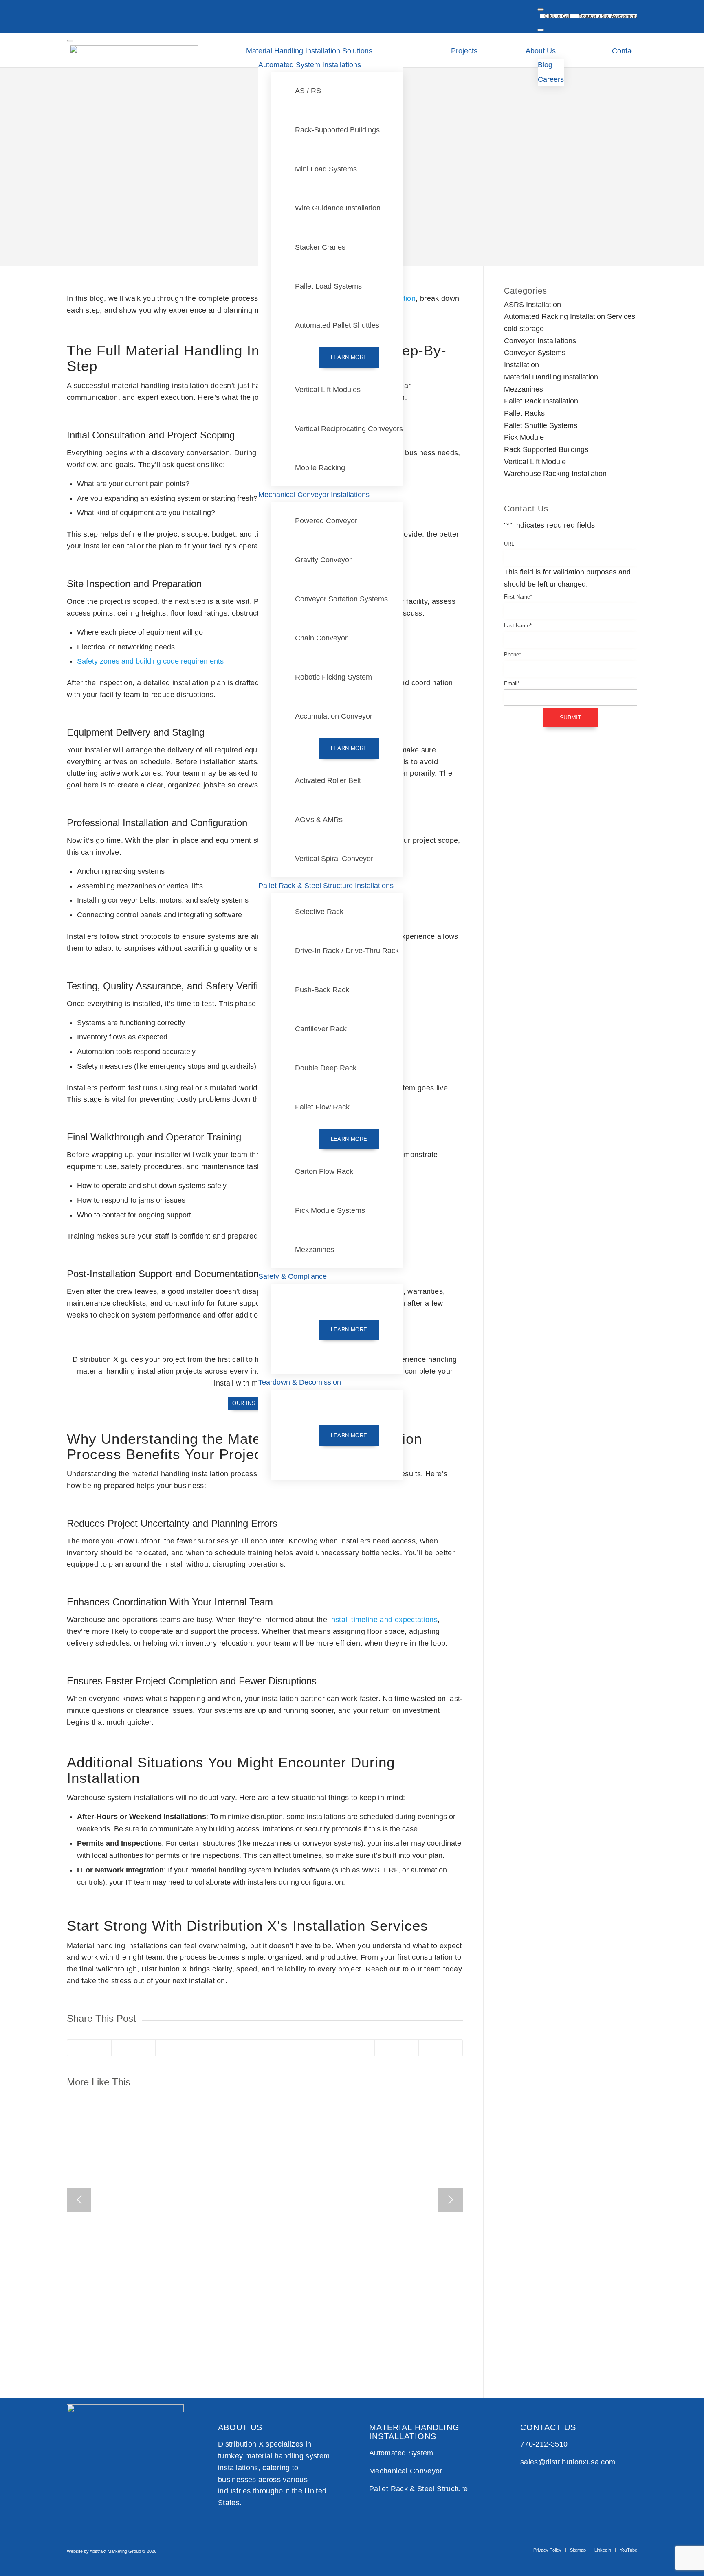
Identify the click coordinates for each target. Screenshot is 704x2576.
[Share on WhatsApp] (177, 2048)
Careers (551, 79)
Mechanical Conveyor (406, 2471)
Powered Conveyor (326, 521)
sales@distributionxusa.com (568, 2462)
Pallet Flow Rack (322, 1107)
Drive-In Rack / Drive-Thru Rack (347, 951)
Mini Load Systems (326, 169)
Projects (464, 51)
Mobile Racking (320, 468)
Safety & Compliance (293, 1276)
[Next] (451, 2200)
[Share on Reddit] (397, 2048)
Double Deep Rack (326, 1068)
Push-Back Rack (322, 990)
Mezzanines (315, 1250)
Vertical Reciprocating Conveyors (349, 429)
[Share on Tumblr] (309, 2048)
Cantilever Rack (321, 1029)
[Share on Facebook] (89, 2048)
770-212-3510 (544, 2444)
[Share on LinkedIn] (265, 2048)
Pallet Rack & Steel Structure (418, 2489)
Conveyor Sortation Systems (341, 599)
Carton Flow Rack (324, 1171)
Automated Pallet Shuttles (337, 325)
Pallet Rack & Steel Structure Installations (326, 886)
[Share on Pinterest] (221, 2048)
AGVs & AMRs (319, 820)
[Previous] (79, 2200)
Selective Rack (319, 912)
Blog (545, 65)
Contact (625, 51)
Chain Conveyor (321, 638)
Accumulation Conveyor (334, 716)
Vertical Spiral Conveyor (334, 859)
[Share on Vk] (353, 2048)
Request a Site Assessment (608, 16)
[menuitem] (557, 16)
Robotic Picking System (333, 677)
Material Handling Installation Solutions (309, 51)
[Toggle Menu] (541, 9)
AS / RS (308, 91)
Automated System (401, 2453)
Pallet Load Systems (328, 286)
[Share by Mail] (441, 2048)
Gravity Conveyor (323, 560)
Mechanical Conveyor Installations (314, 495)
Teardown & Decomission (300, 1382)
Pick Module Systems (330, 1210)
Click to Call (557, 16)
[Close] (541, 30)
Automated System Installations (310, 65)
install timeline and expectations (383, 1620)
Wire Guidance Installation (338, 208)
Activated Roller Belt (328, 780)
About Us (541, 51)
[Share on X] (133, 2048)
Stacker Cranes (320, 247)
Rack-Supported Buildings (337, 130)
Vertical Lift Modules (328, 390)
